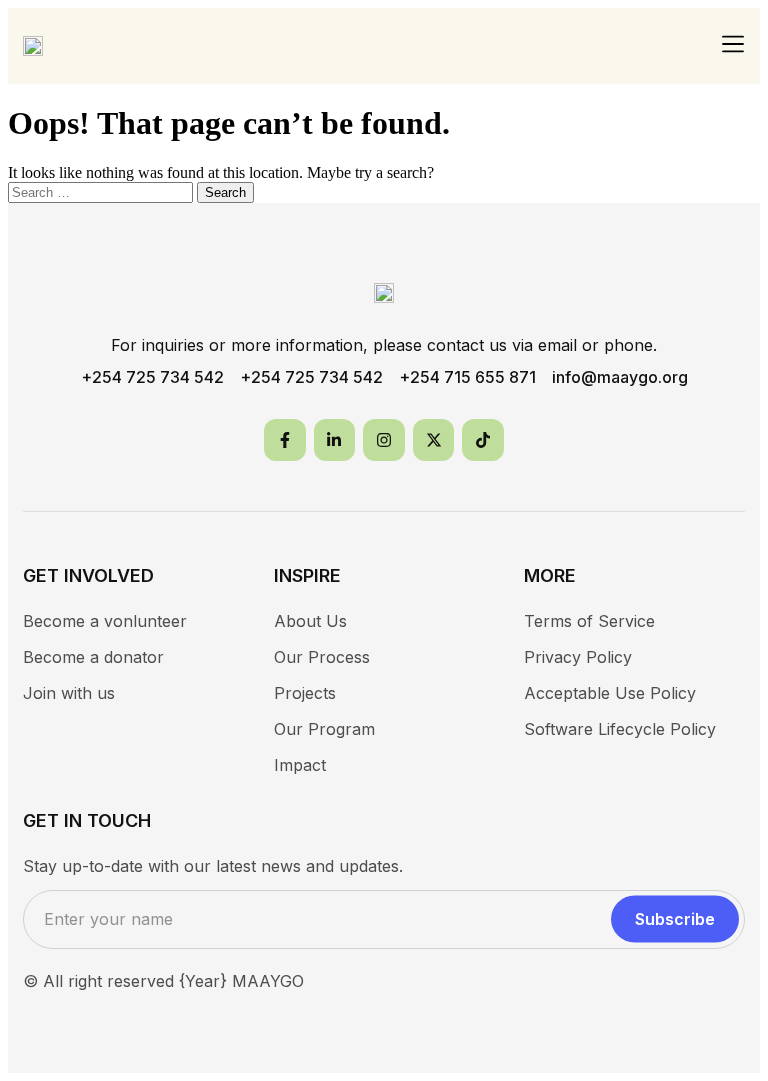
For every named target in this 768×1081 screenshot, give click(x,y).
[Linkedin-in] (335, 440)
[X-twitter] (434, 440)
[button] (733, 45)
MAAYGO (268, 981)
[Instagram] (384, 440)
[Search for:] (102, 191)
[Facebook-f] (285, 440)
